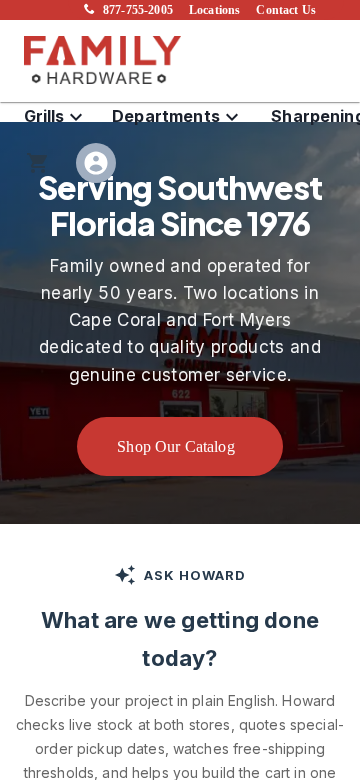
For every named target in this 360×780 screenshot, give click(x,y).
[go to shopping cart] (38, 163)
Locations (214, 10)
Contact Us (286, 10)
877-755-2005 (138, 10)
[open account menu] (96, 163)
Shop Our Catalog (176, 446)
